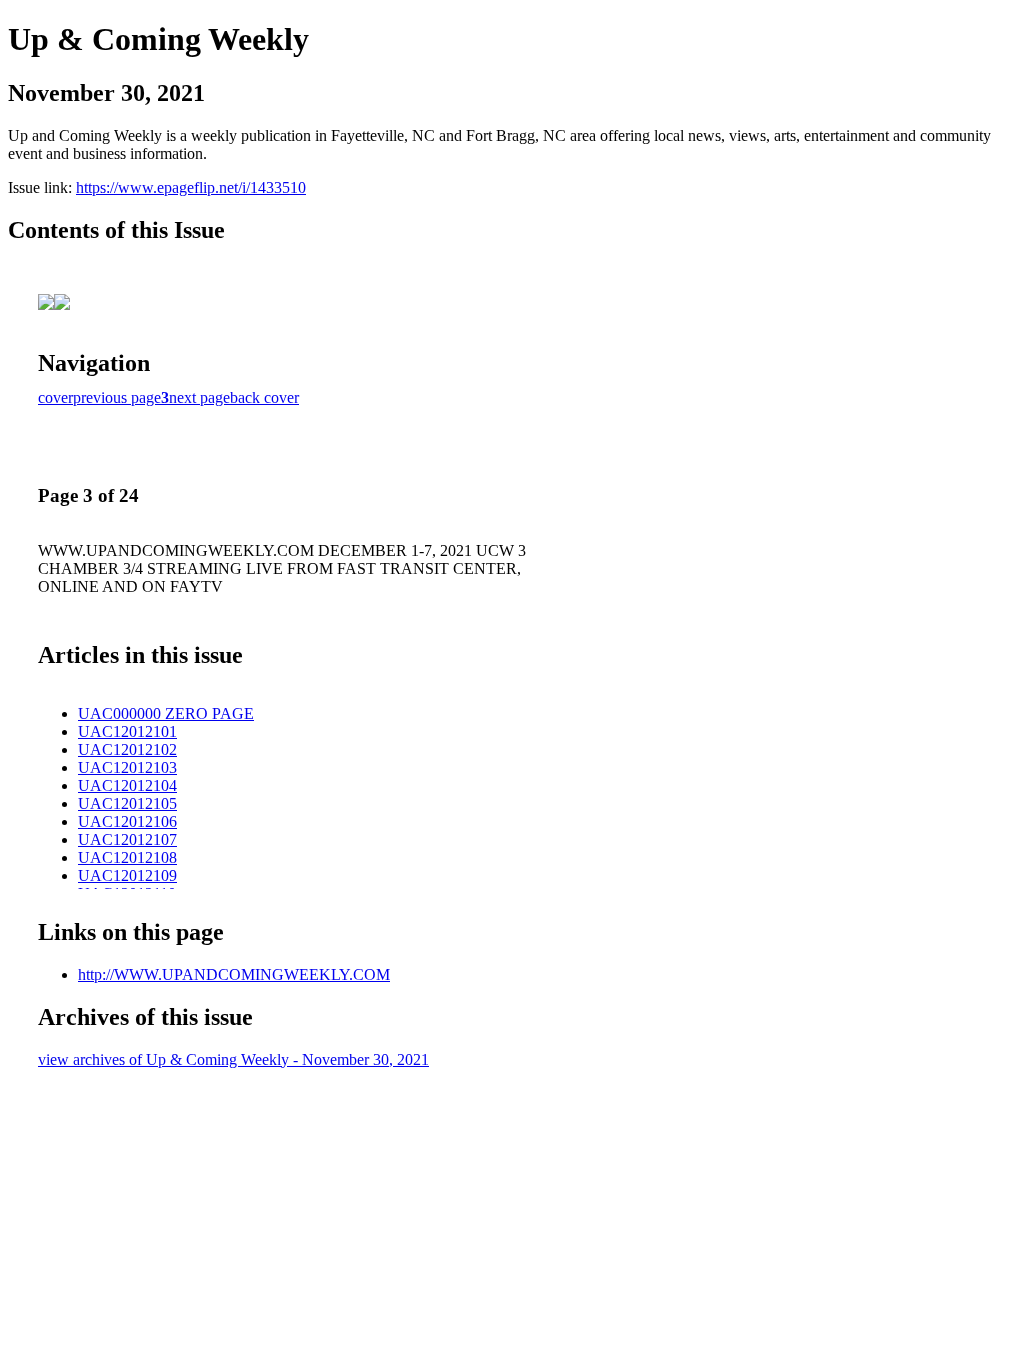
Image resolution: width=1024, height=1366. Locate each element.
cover (55, 397)
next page (199, 397)
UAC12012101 (127, 731)
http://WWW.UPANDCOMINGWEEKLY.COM (234, 974)
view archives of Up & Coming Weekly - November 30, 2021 (233, 1059)
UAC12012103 (127, 767)
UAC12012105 (127, 803)
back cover (264, 397)
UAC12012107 (127, 839)
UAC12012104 (127, 785)
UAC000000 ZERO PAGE (166, 713)
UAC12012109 (127, 875)
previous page (117, 397)
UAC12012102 (127, 749)
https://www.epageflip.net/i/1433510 (191, 187)
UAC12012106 (127, 821)
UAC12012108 (127, 857)
